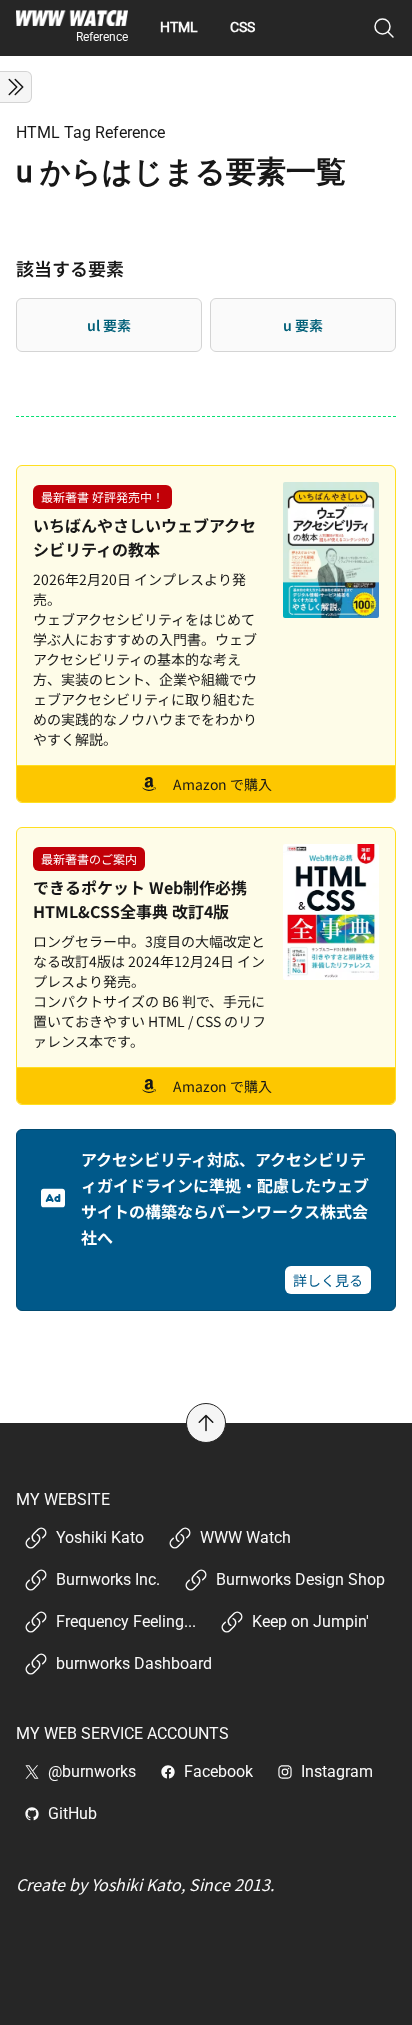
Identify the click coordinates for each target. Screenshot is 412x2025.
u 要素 (303, 325)
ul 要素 (109, 325)
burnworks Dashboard (134, 1663)
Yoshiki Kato (100, 1537)
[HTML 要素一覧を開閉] (16, 87)
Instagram (337, 1771)
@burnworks (92, 1771)
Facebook (218, 1771)
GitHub (72, 1813)
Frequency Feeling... (126, 1621)
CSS (242, 27)
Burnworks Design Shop (300, 1579)
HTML (179, 27)
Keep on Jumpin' (310, 1621)
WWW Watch (245, 1537)
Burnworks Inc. (108, 1579)
